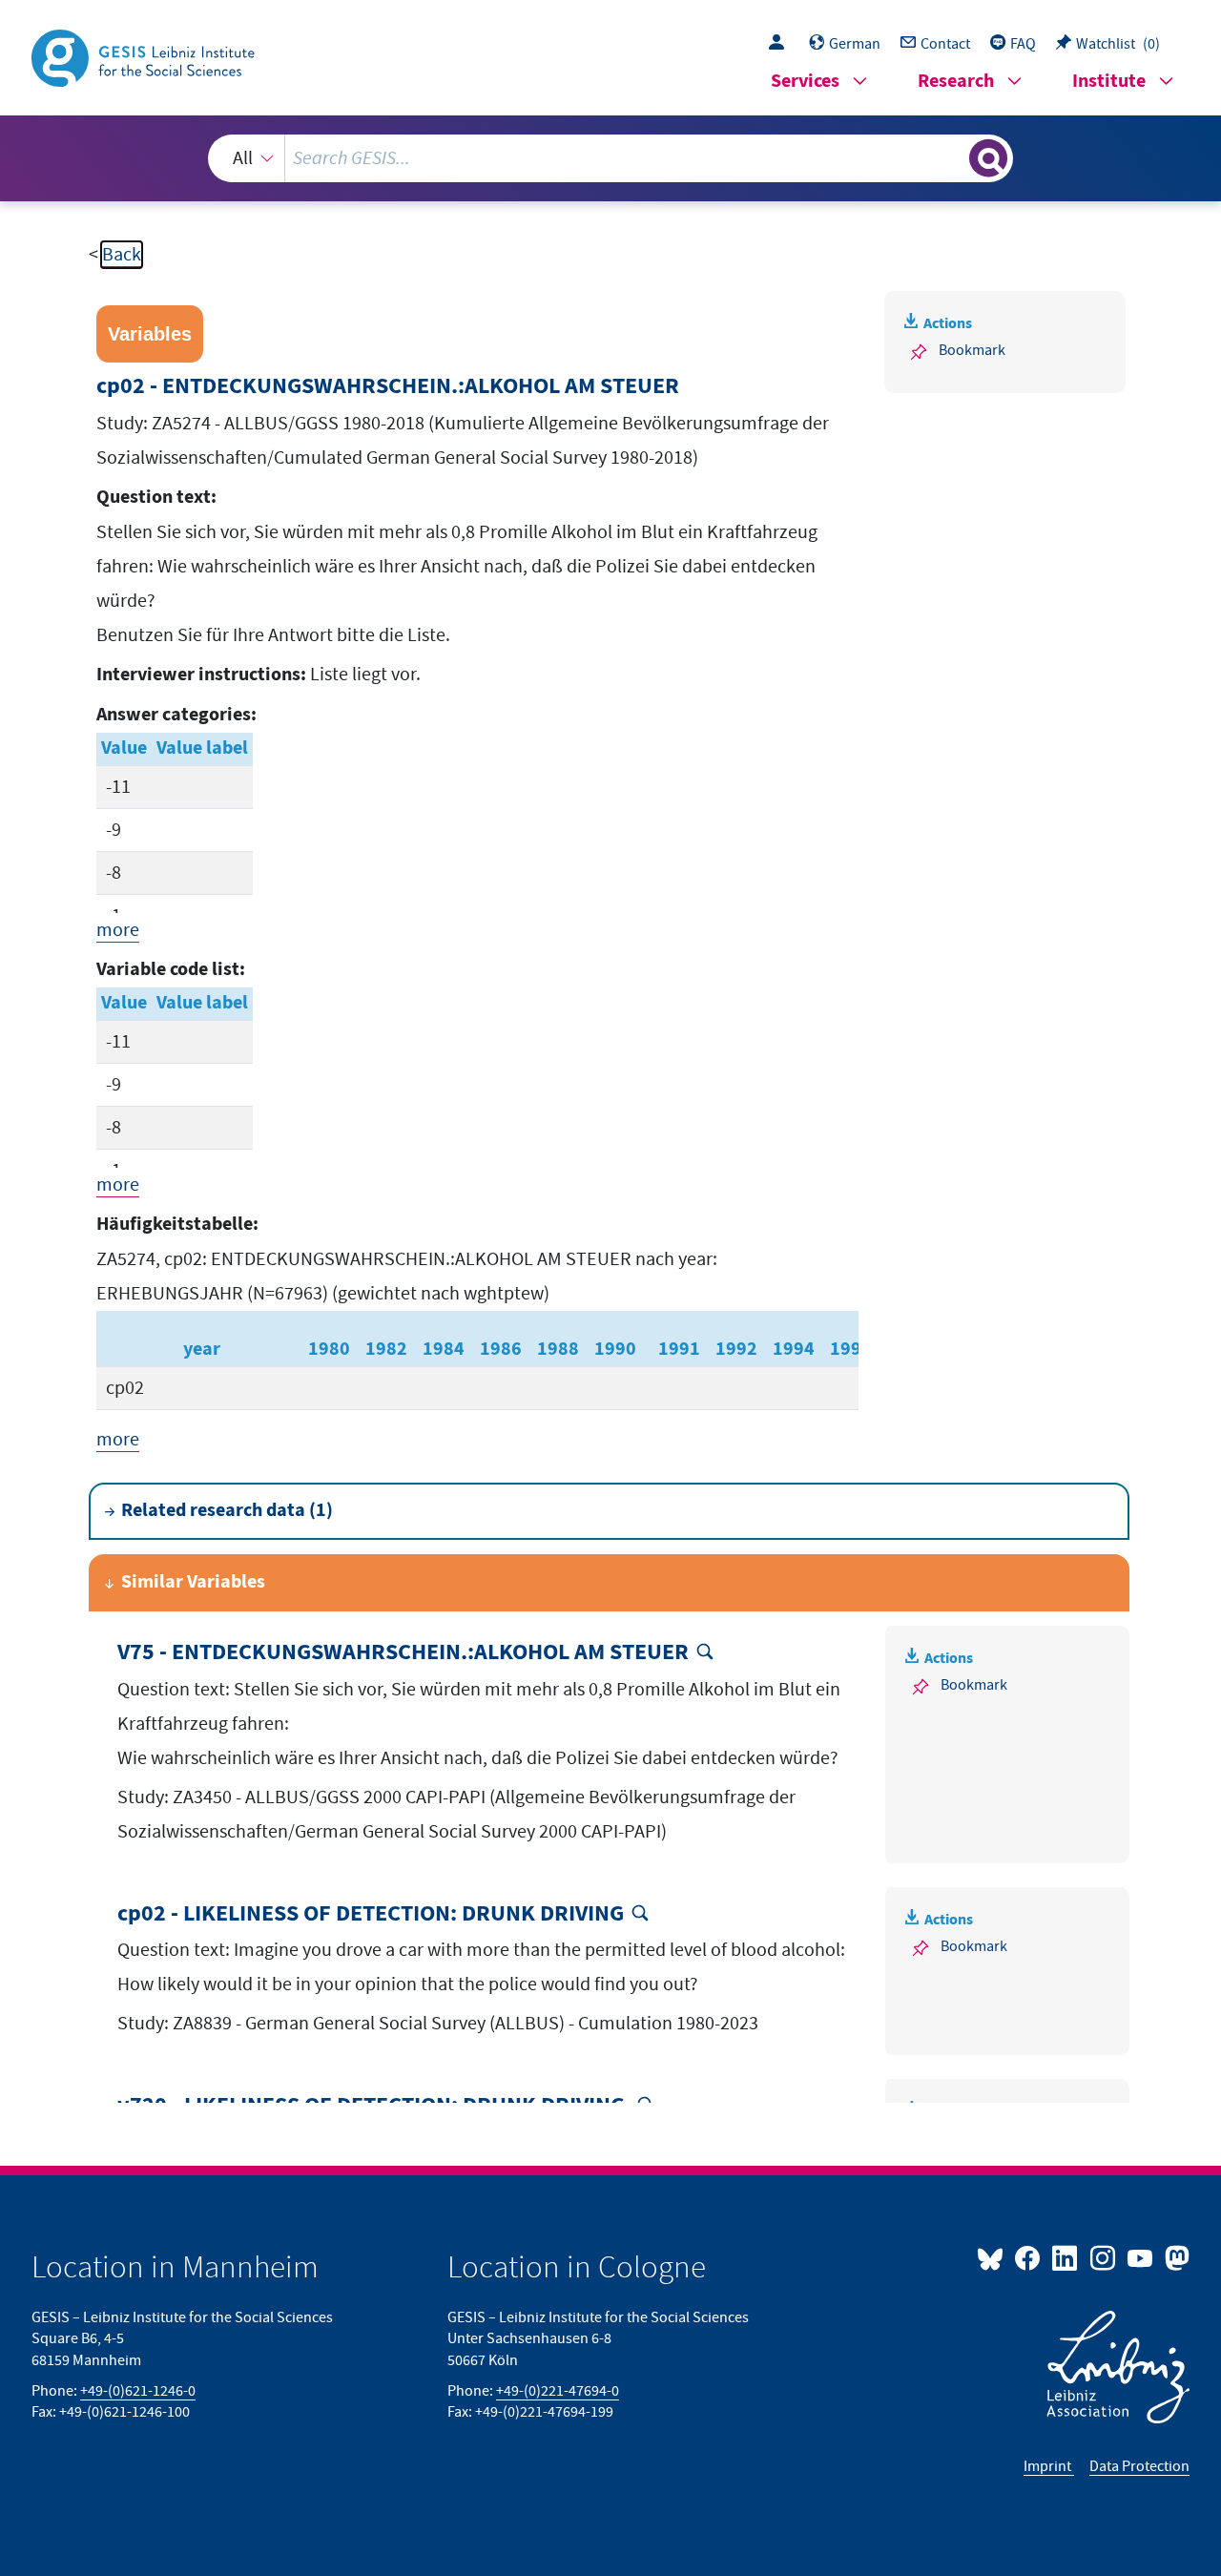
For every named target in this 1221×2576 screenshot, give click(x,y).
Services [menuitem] (805, 82)
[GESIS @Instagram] (1103, 2257)
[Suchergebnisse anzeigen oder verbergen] (988, 158)
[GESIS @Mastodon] (1175, 2257)
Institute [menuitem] (1109, 82)
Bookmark (972, 350)
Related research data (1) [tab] (227, 1511)
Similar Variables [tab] (193, 1582)
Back (122, 255)
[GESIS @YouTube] (1141, 2257)
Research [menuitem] (956, 82)
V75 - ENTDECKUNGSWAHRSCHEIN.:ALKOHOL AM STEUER (403, 1653)
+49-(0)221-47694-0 (558, 2391)
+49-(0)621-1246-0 (138, 2391)
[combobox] (610, 158)
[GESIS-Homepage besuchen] (145, 56)
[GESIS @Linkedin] (1066, 2257)
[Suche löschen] (953, 157)
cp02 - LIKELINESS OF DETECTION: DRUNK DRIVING (371, 1914)
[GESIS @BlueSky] (994, 2257)
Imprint (1049, 2466)
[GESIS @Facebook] (1029, 2257)
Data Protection (1139, 2466)
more (118, 930)
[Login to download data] (781, 44)
